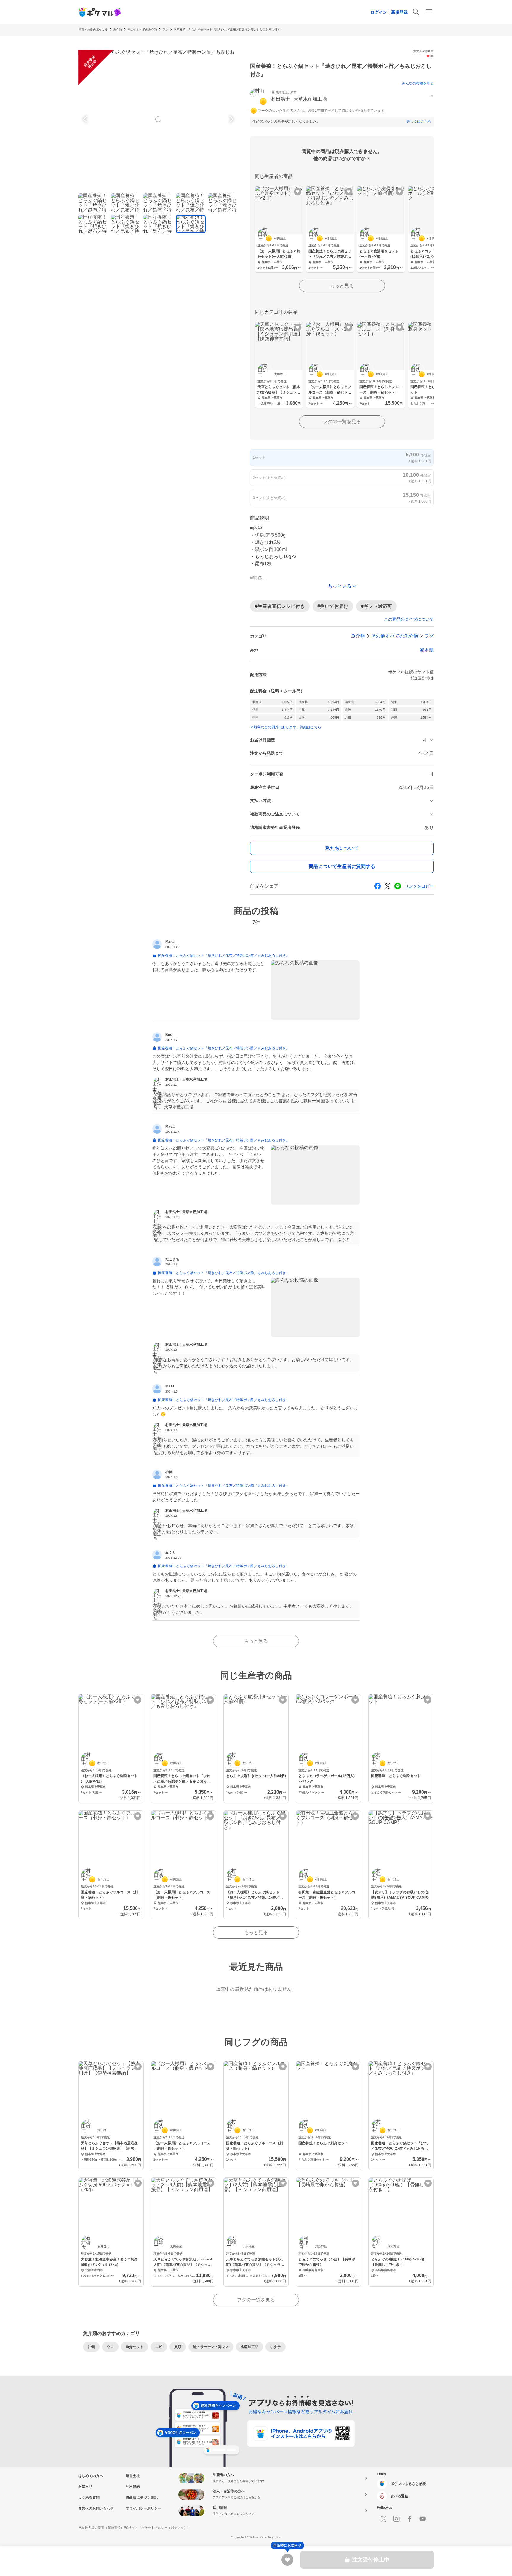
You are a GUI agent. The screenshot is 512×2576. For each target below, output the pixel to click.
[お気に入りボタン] (298, 192)
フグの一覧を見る (342, 422)
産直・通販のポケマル (93, 30)
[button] (342, 97)
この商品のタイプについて (409, 619)
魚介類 (118, 30)
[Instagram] (396, 2519)
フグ (165, 30)
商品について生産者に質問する (342, 866)
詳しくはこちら (419, 122)
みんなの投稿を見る (418, 83)
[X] (383, 2519)
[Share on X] (388, 886)
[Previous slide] (86, 119)
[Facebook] (409, 2519)
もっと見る (342, 286)
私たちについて (342, 848)
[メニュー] (429, 12)
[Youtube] (423, 2519)
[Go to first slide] (231, 119)
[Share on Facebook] (377, 886)
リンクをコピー (419, 886)
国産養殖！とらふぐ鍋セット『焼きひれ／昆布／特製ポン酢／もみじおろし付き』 (228, 30)
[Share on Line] (398, 886)
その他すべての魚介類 (142, 30)
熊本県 (427, 650)
